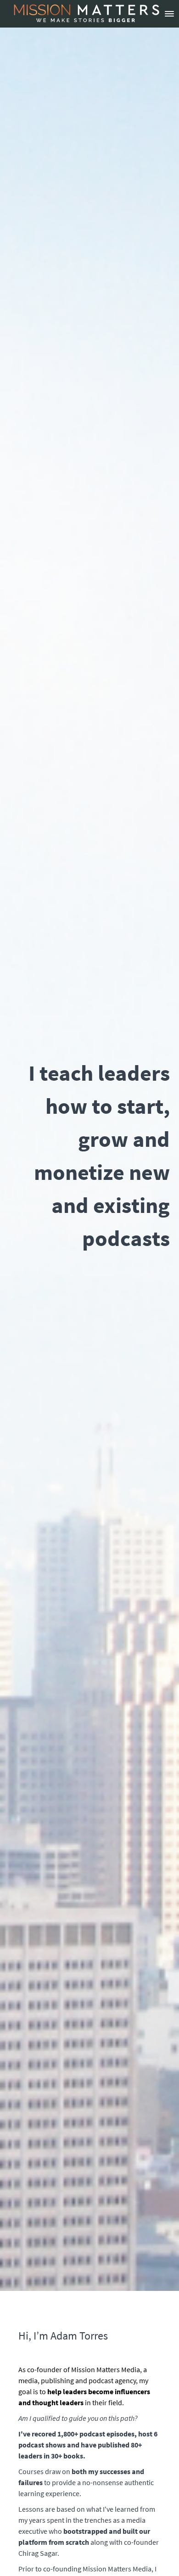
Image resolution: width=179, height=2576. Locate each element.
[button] (169, 14)
